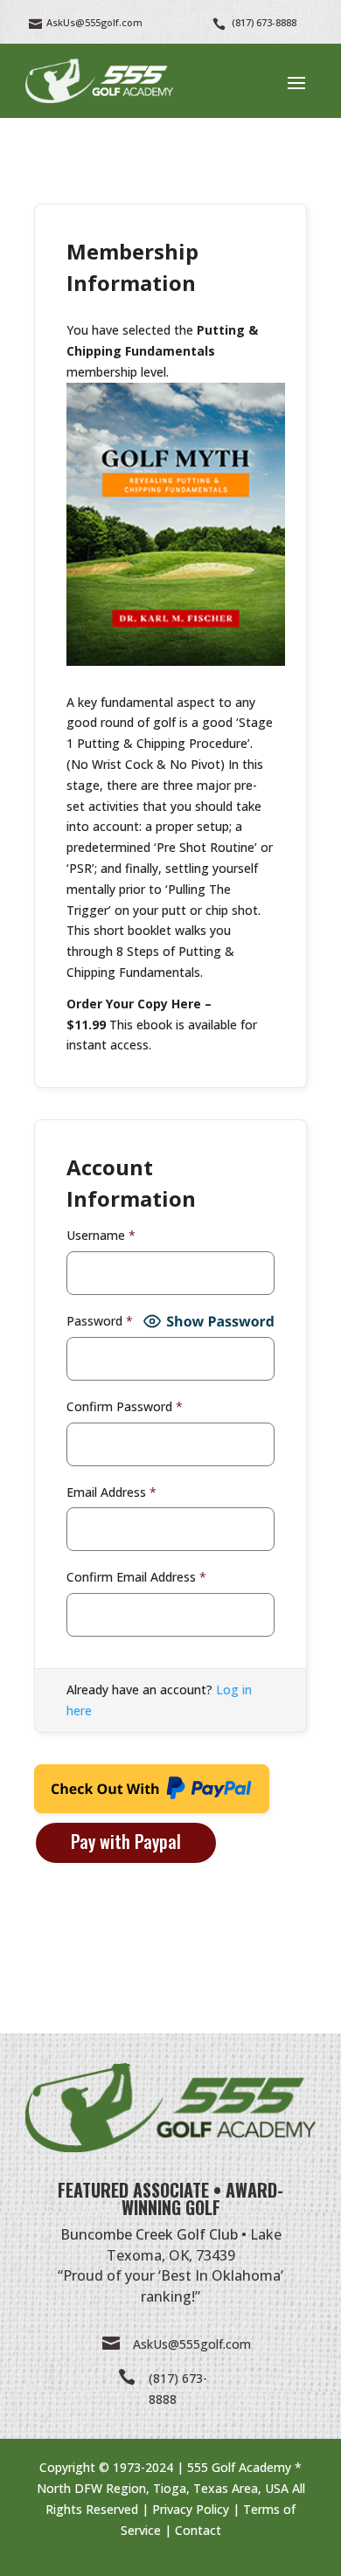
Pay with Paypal (126, 1841)
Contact (198, 2530)
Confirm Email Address (136, 1577)
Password (100, 1321)
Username (101, 1235)
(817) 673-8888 (264, 22)
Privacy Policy (191, 2509)
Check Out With (124, 1794)
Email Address (111, 1492)
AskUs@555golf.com (192, 2344)
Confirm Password (125, 1406)
